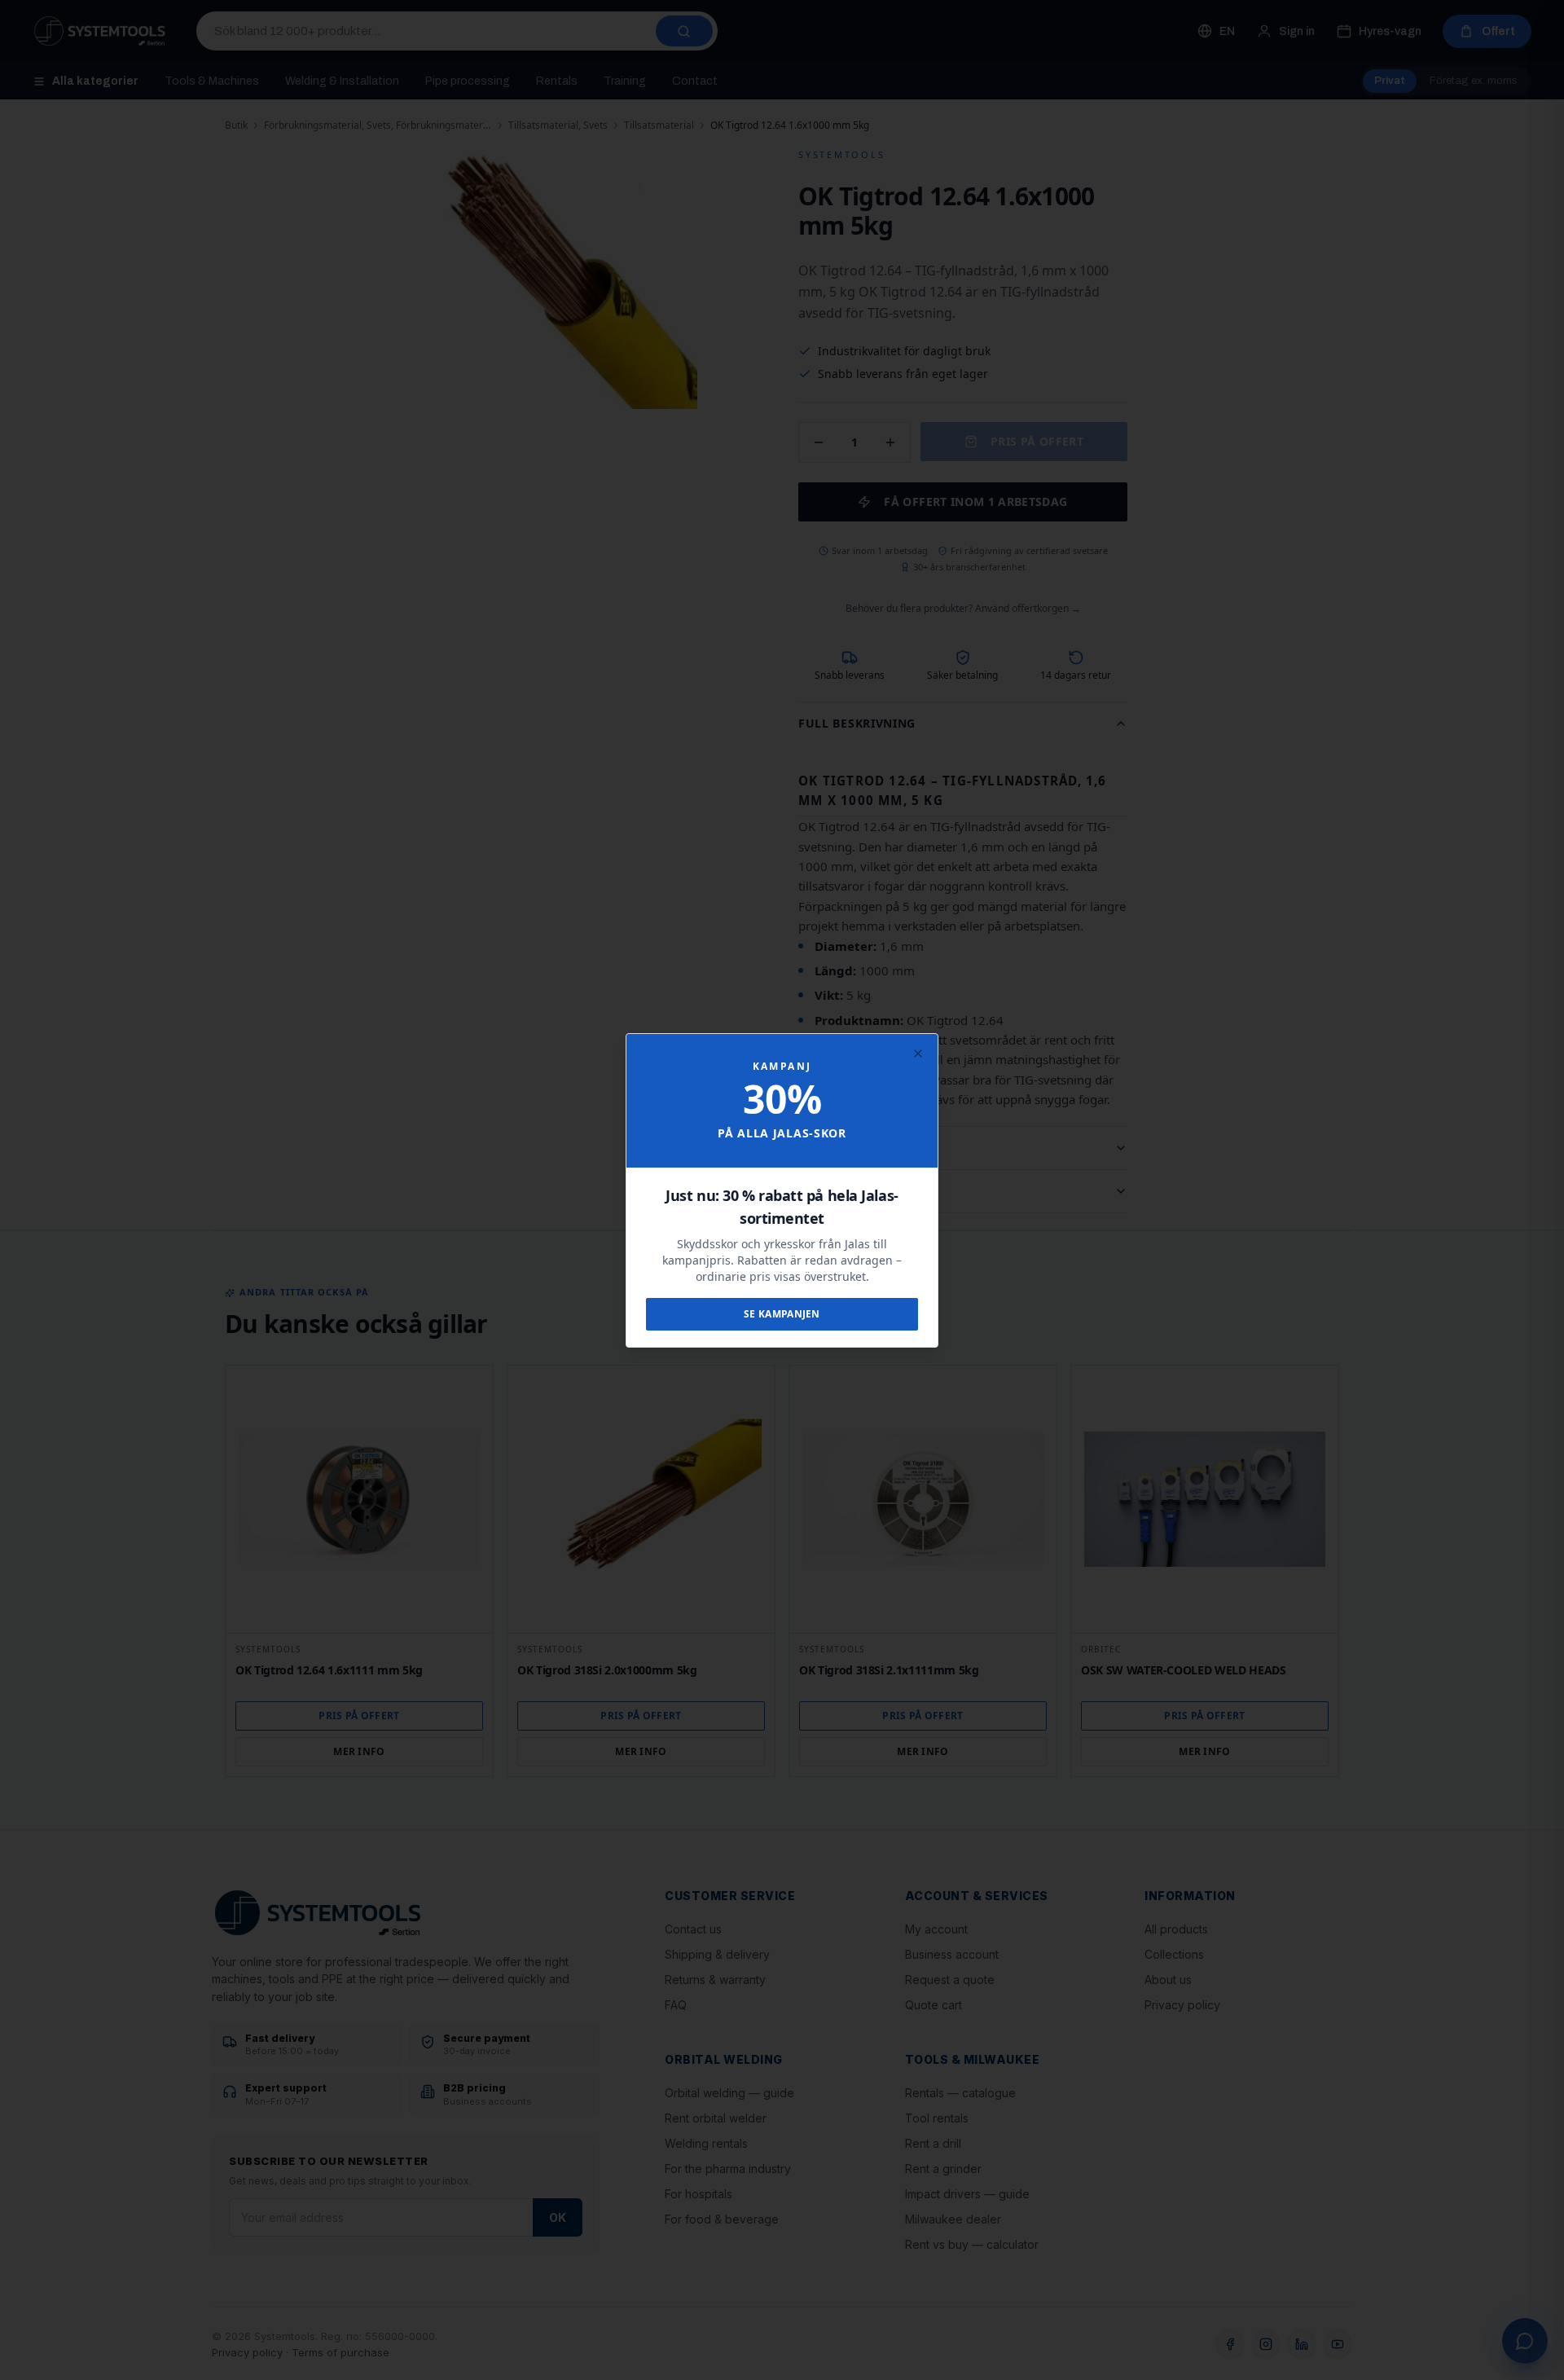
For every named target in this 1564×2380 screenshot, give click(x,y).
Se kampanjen (782, 1314)
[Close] (918, 1054)
